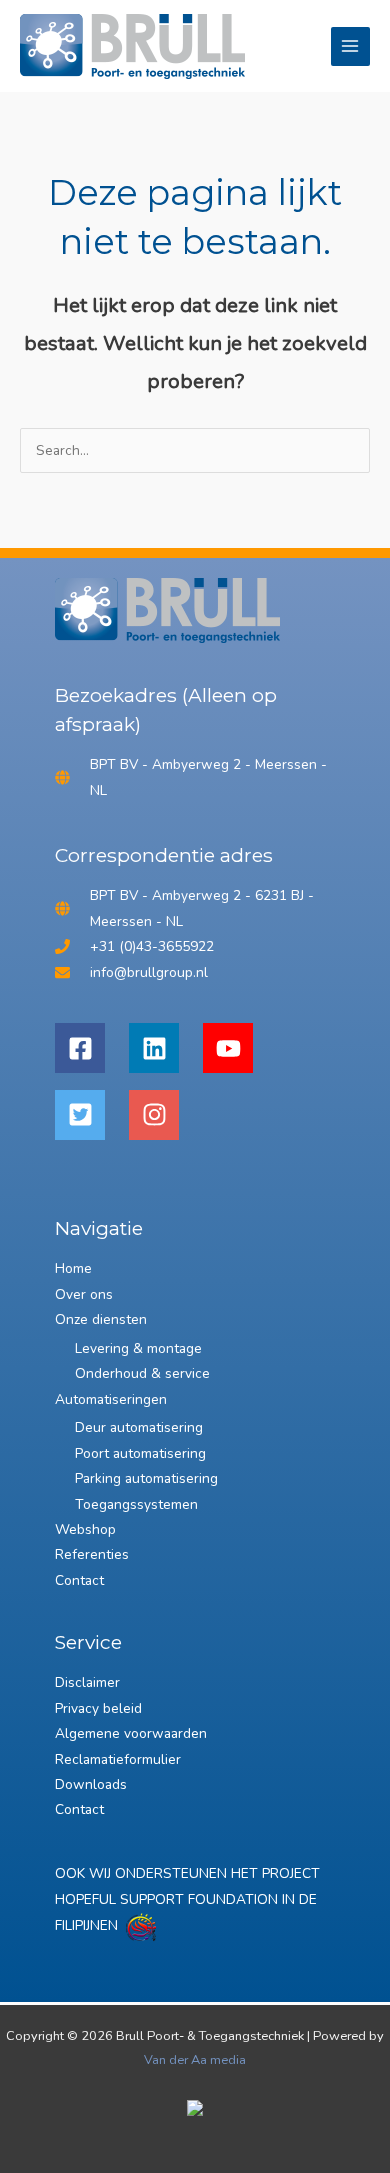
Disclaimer (87, 1682)
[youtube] (238, 1048)
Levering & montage (138, 1348)
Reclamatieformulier (118, 1759)
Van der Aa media (195, 2060)
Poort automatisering (140, 1453)
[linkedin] (164, 1048)
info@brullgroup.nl (149, 972)
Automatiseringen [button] (111, 1399)
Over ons (84, 1294)
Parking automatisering (146, 1478)
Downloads (91, 1784)
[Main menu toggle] (350, 46)
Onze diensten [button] (101, 1319)
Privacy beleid (98, 1708)
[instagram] (164, 1115)
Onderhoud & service (142, 1373)
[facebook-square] (90, 1048)
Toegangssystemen (136, 1504)
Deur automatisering (139, 1427)
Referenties (92, 1554)
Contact (79, 1580)
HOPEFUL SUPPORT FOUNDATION (166, 1899)
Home (73, 1268)
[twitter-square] (90, 1115)
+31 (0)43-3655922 (152, 946)
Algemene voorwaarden (131, 1733)
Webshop (85, 1529)
